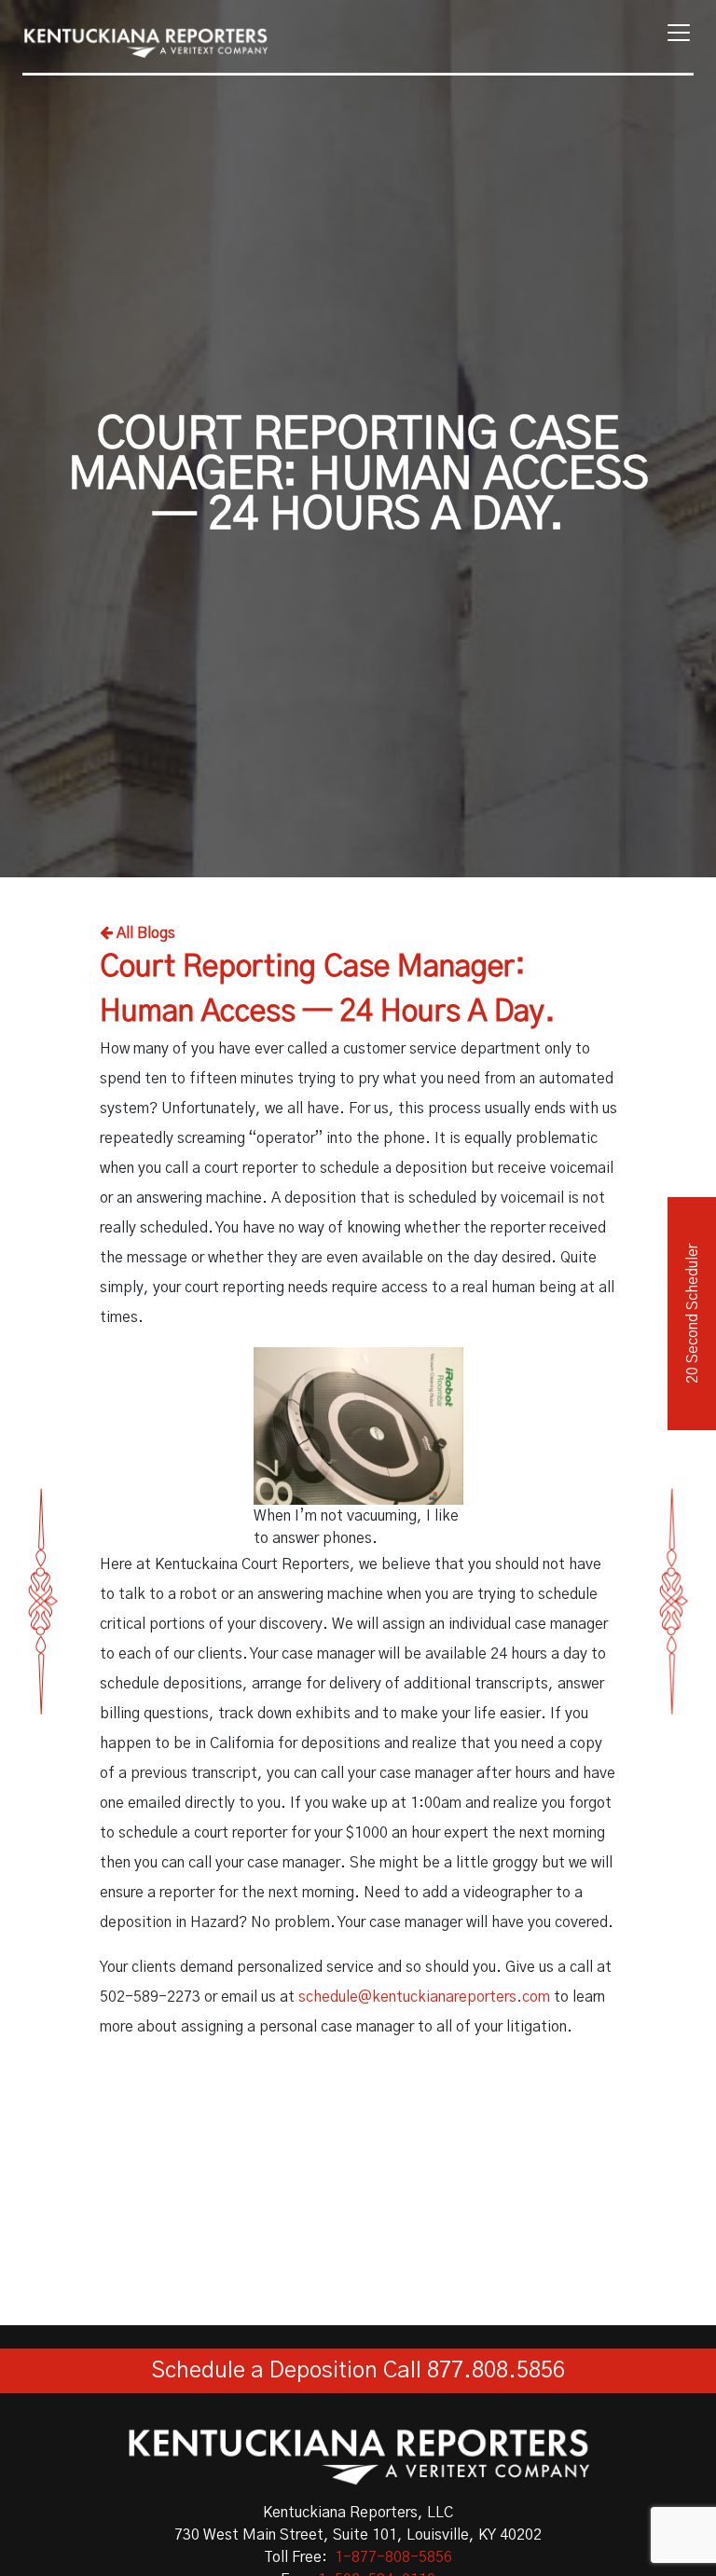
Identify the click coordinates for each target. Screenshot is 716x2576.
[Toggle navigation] (673, 33)
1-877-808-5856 (393, 2557)
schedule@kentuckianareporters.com (424, 1997)
